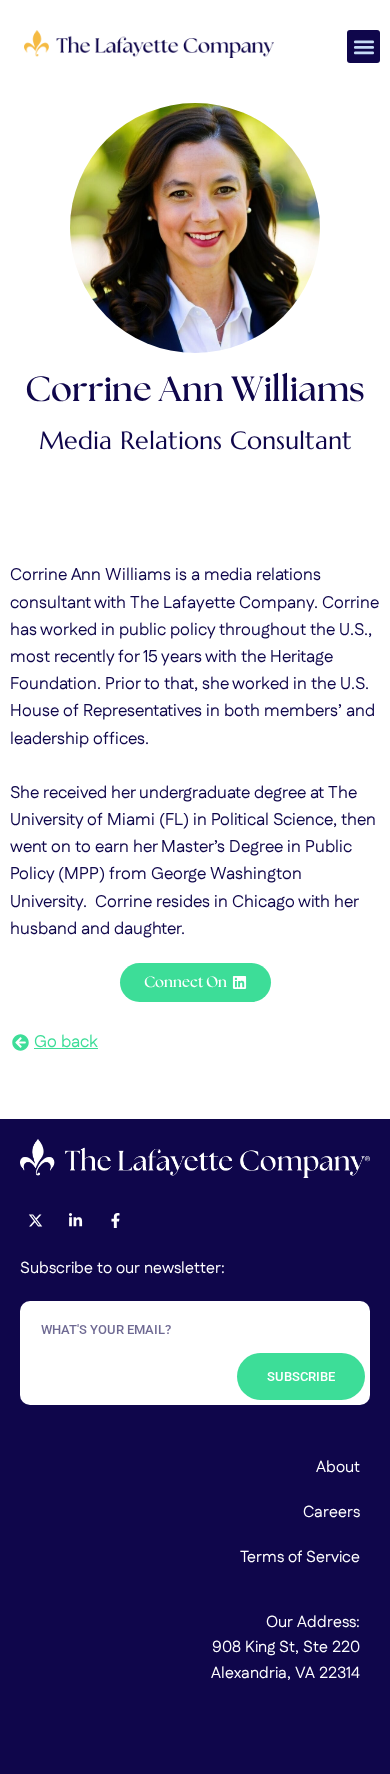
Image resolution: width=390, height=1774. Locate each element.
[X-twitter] (35, 1221)
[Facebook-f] (115, 1221)
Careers (331, 1512)
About (338, 1467)
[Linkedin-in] (75, 1221)
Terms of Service (300, 1557)
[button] (363, 46)
